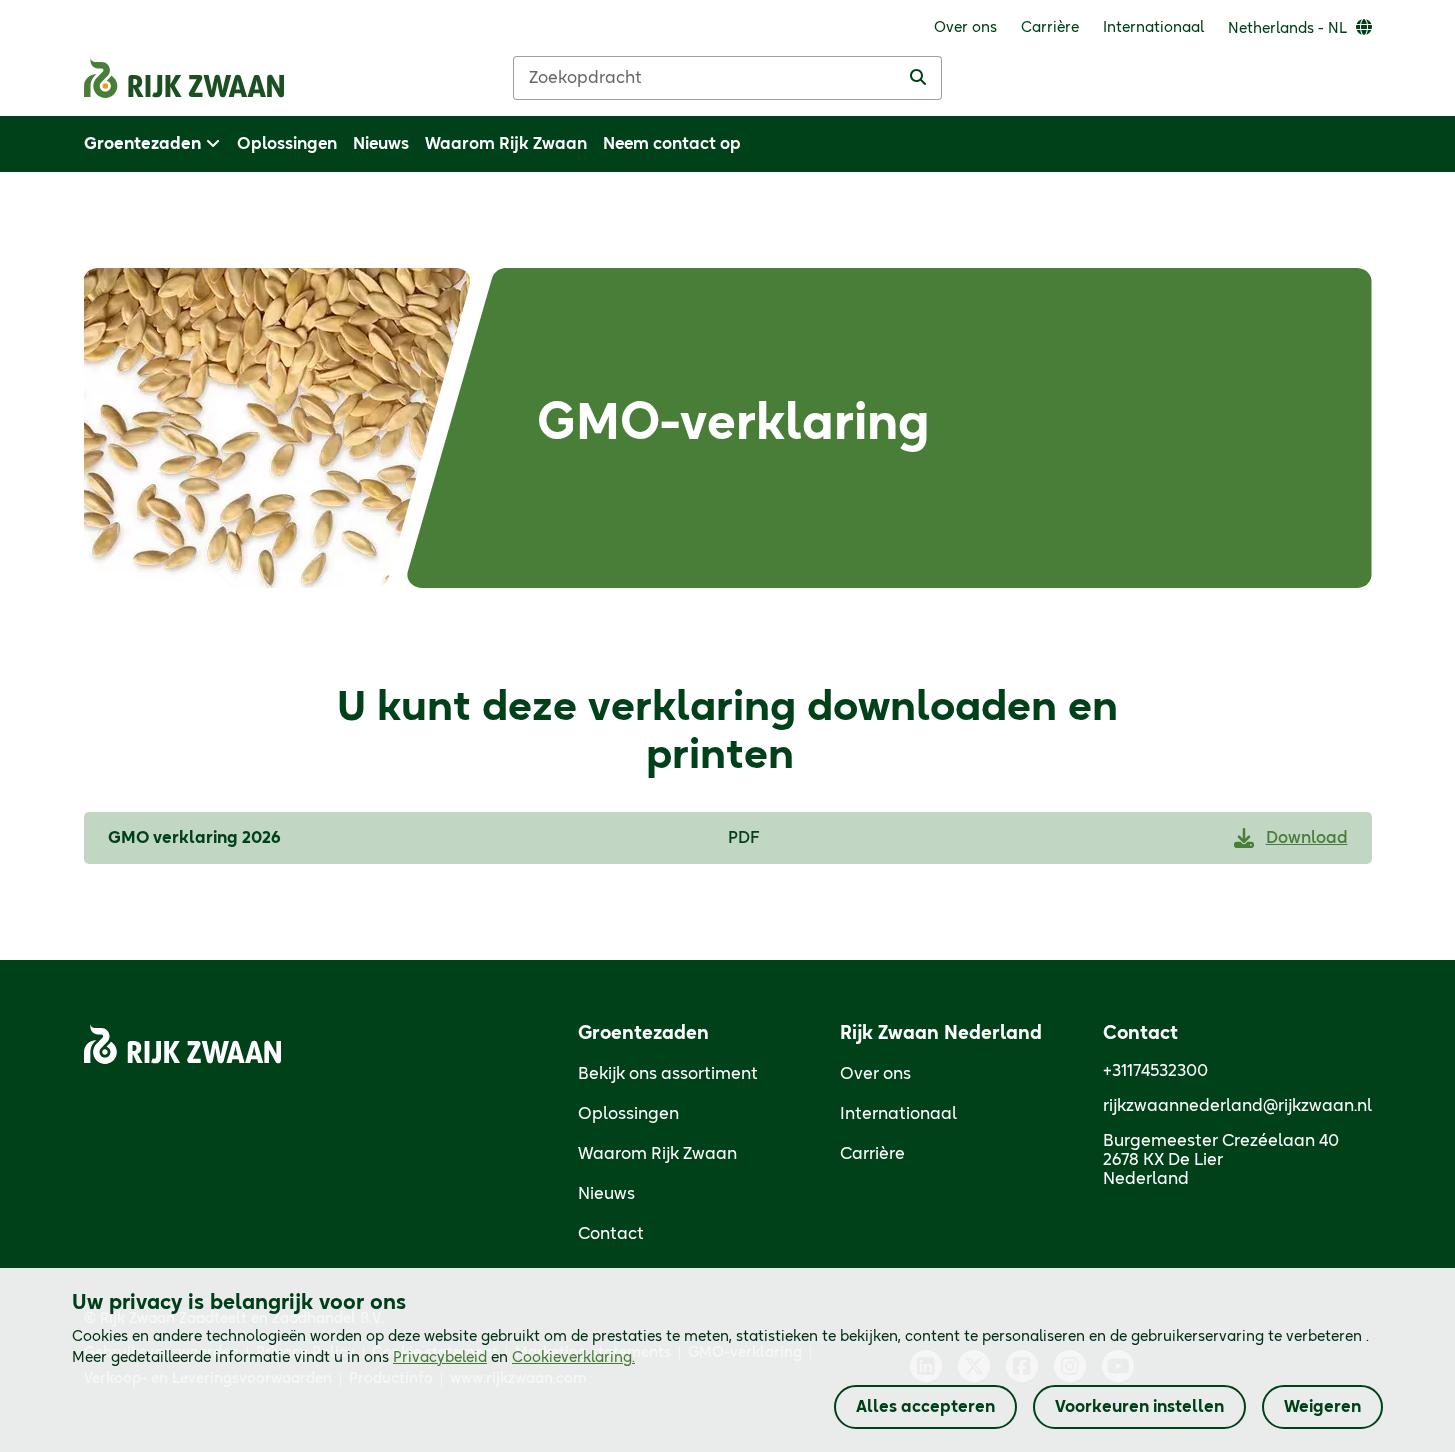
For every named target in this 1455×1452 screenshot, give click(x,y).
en (514, 1358)
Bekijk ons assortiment (668, 1074)
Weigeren (1322, 1407)
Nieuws (606, 1194)
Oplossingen (628, 1114)
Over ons (875, 1074)
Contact (611, 1234)
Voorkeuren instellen (1139, 1407)
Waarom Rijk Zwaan (657, 1154)
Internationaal (898, 1114)
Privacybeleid (440, 1358)
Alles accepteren (925, 1407)
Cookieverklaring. (573, 1358)
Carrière (872, 1154)
